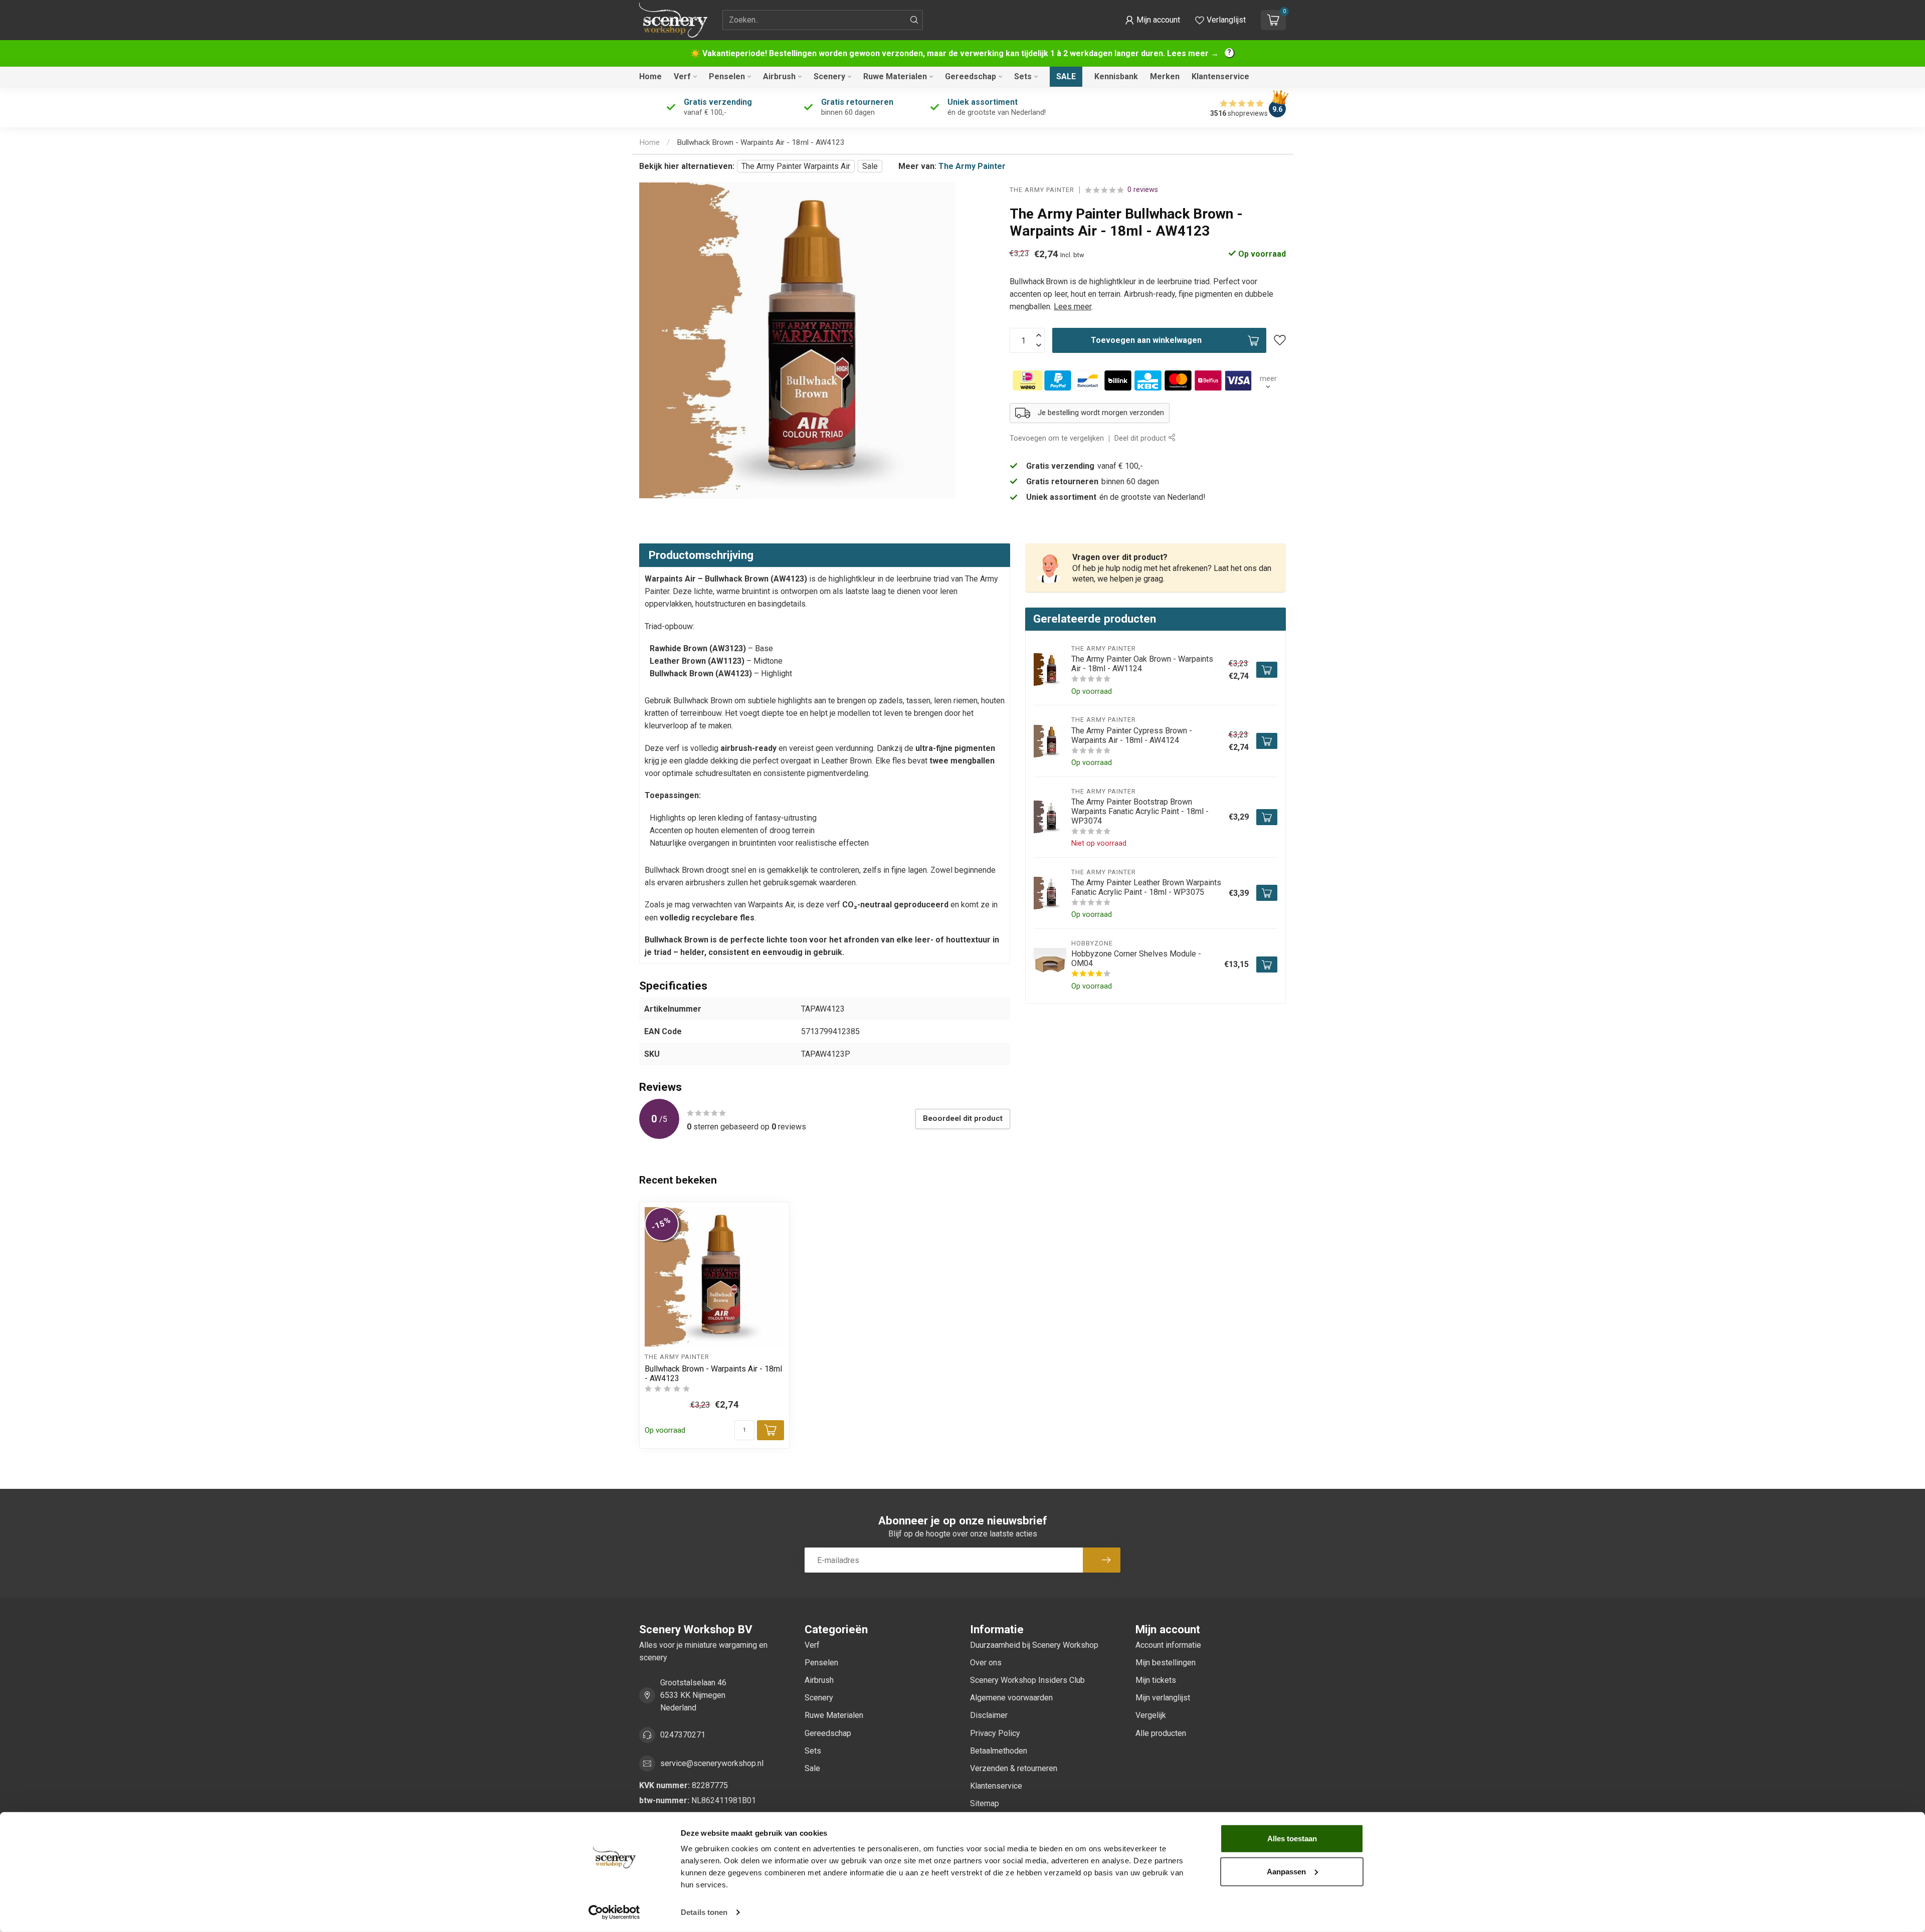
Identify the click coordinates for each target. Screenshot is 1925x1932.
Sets (1023, 76)
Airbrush (779, 76)
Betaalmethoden (999, 1751)
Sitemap (985, 1803)
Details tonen (704, 1912)
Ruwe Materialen (895, 76)
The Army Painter (972, 166)
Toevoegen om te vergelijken (1057, 438)
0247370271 (683, 1735)
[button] (1152, 20)
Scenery (829, 76)
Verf (682, 76)
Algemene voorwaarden (1011, 1698)
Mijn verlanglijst (1163, 1698)
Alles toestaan (1292, 1839)
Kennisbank (1116, 76)
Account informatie (1168, 1645)
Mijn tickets (1156, 1680)
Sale (1066, 76)
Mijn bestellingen (1166, 1663)
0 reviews (1143, 190)
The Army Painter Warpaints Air (796, 166)
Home (650, 76)
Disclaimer (989, 1715)
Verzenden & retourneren (1014, 1768)
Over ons (986, 1663)
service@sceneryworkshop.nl (712, 1763)
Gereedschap (971, 76)
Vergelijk (1151, 1715)
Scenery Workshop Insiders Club (1027, 1680)
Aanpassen (1286, 1871)
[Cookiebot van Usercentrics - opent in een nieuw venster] (614, 1912)
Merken (1165, 76)
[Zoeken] (914, 20)
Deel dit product (1141, 438)
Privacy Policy (995, 1733)
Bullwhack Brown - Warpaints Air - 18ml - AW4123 (761, 142)
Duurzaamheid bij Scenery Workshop (1034, 1645)
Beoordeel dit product (963, 1118)
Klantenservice (1220, 76)
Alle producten (1161, 1733)
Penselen (727, 76)
